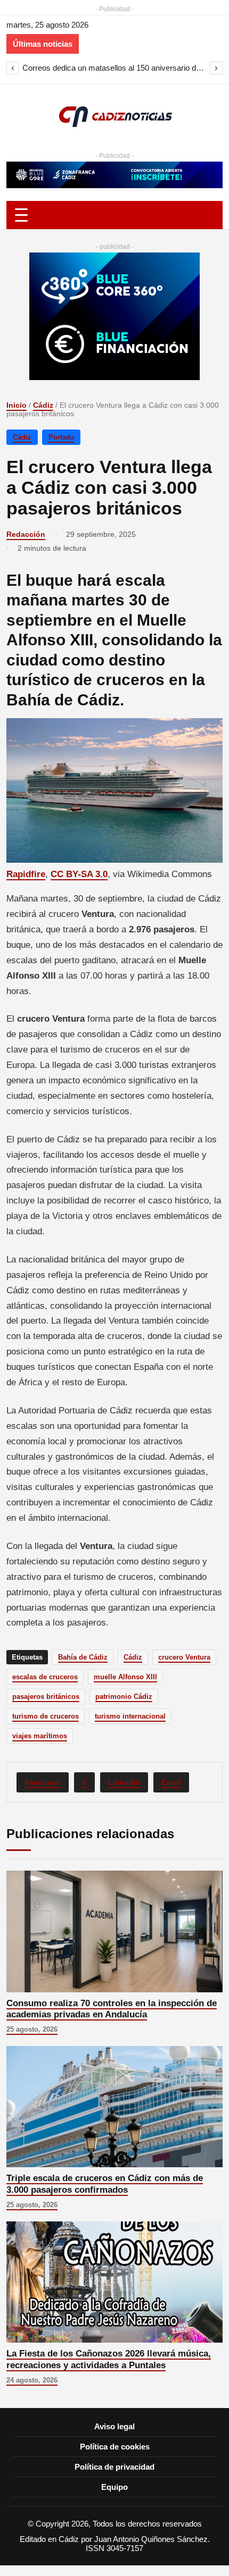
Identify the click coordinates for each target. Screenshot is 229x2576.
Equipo (114, 2487)
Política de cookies (115, 2447)
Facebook (43, 1782)
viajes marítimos (40, 1736)
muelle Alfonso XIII (125, 1677)
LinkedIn (124, 1782)
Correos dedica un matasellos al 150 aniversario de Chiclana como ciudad (114, 68)
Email (171, 1782)
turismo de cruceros (46, 1716)
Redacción (26, 534)
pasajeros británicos (46, 1697)
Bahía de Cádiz (83, 1657)
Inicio (17, 405)
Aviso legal (114, 2426)
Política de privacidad (114, 2467)
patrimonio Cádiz (124, 1697)
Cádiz (43, 405)
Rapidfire (26, 874)
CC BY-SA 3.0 (79, 874)
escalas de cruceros (45, 1677)
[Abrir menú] (114, 215)
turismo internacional (130, 1716)
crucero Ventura (184, 1657)
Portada (61, 437)
